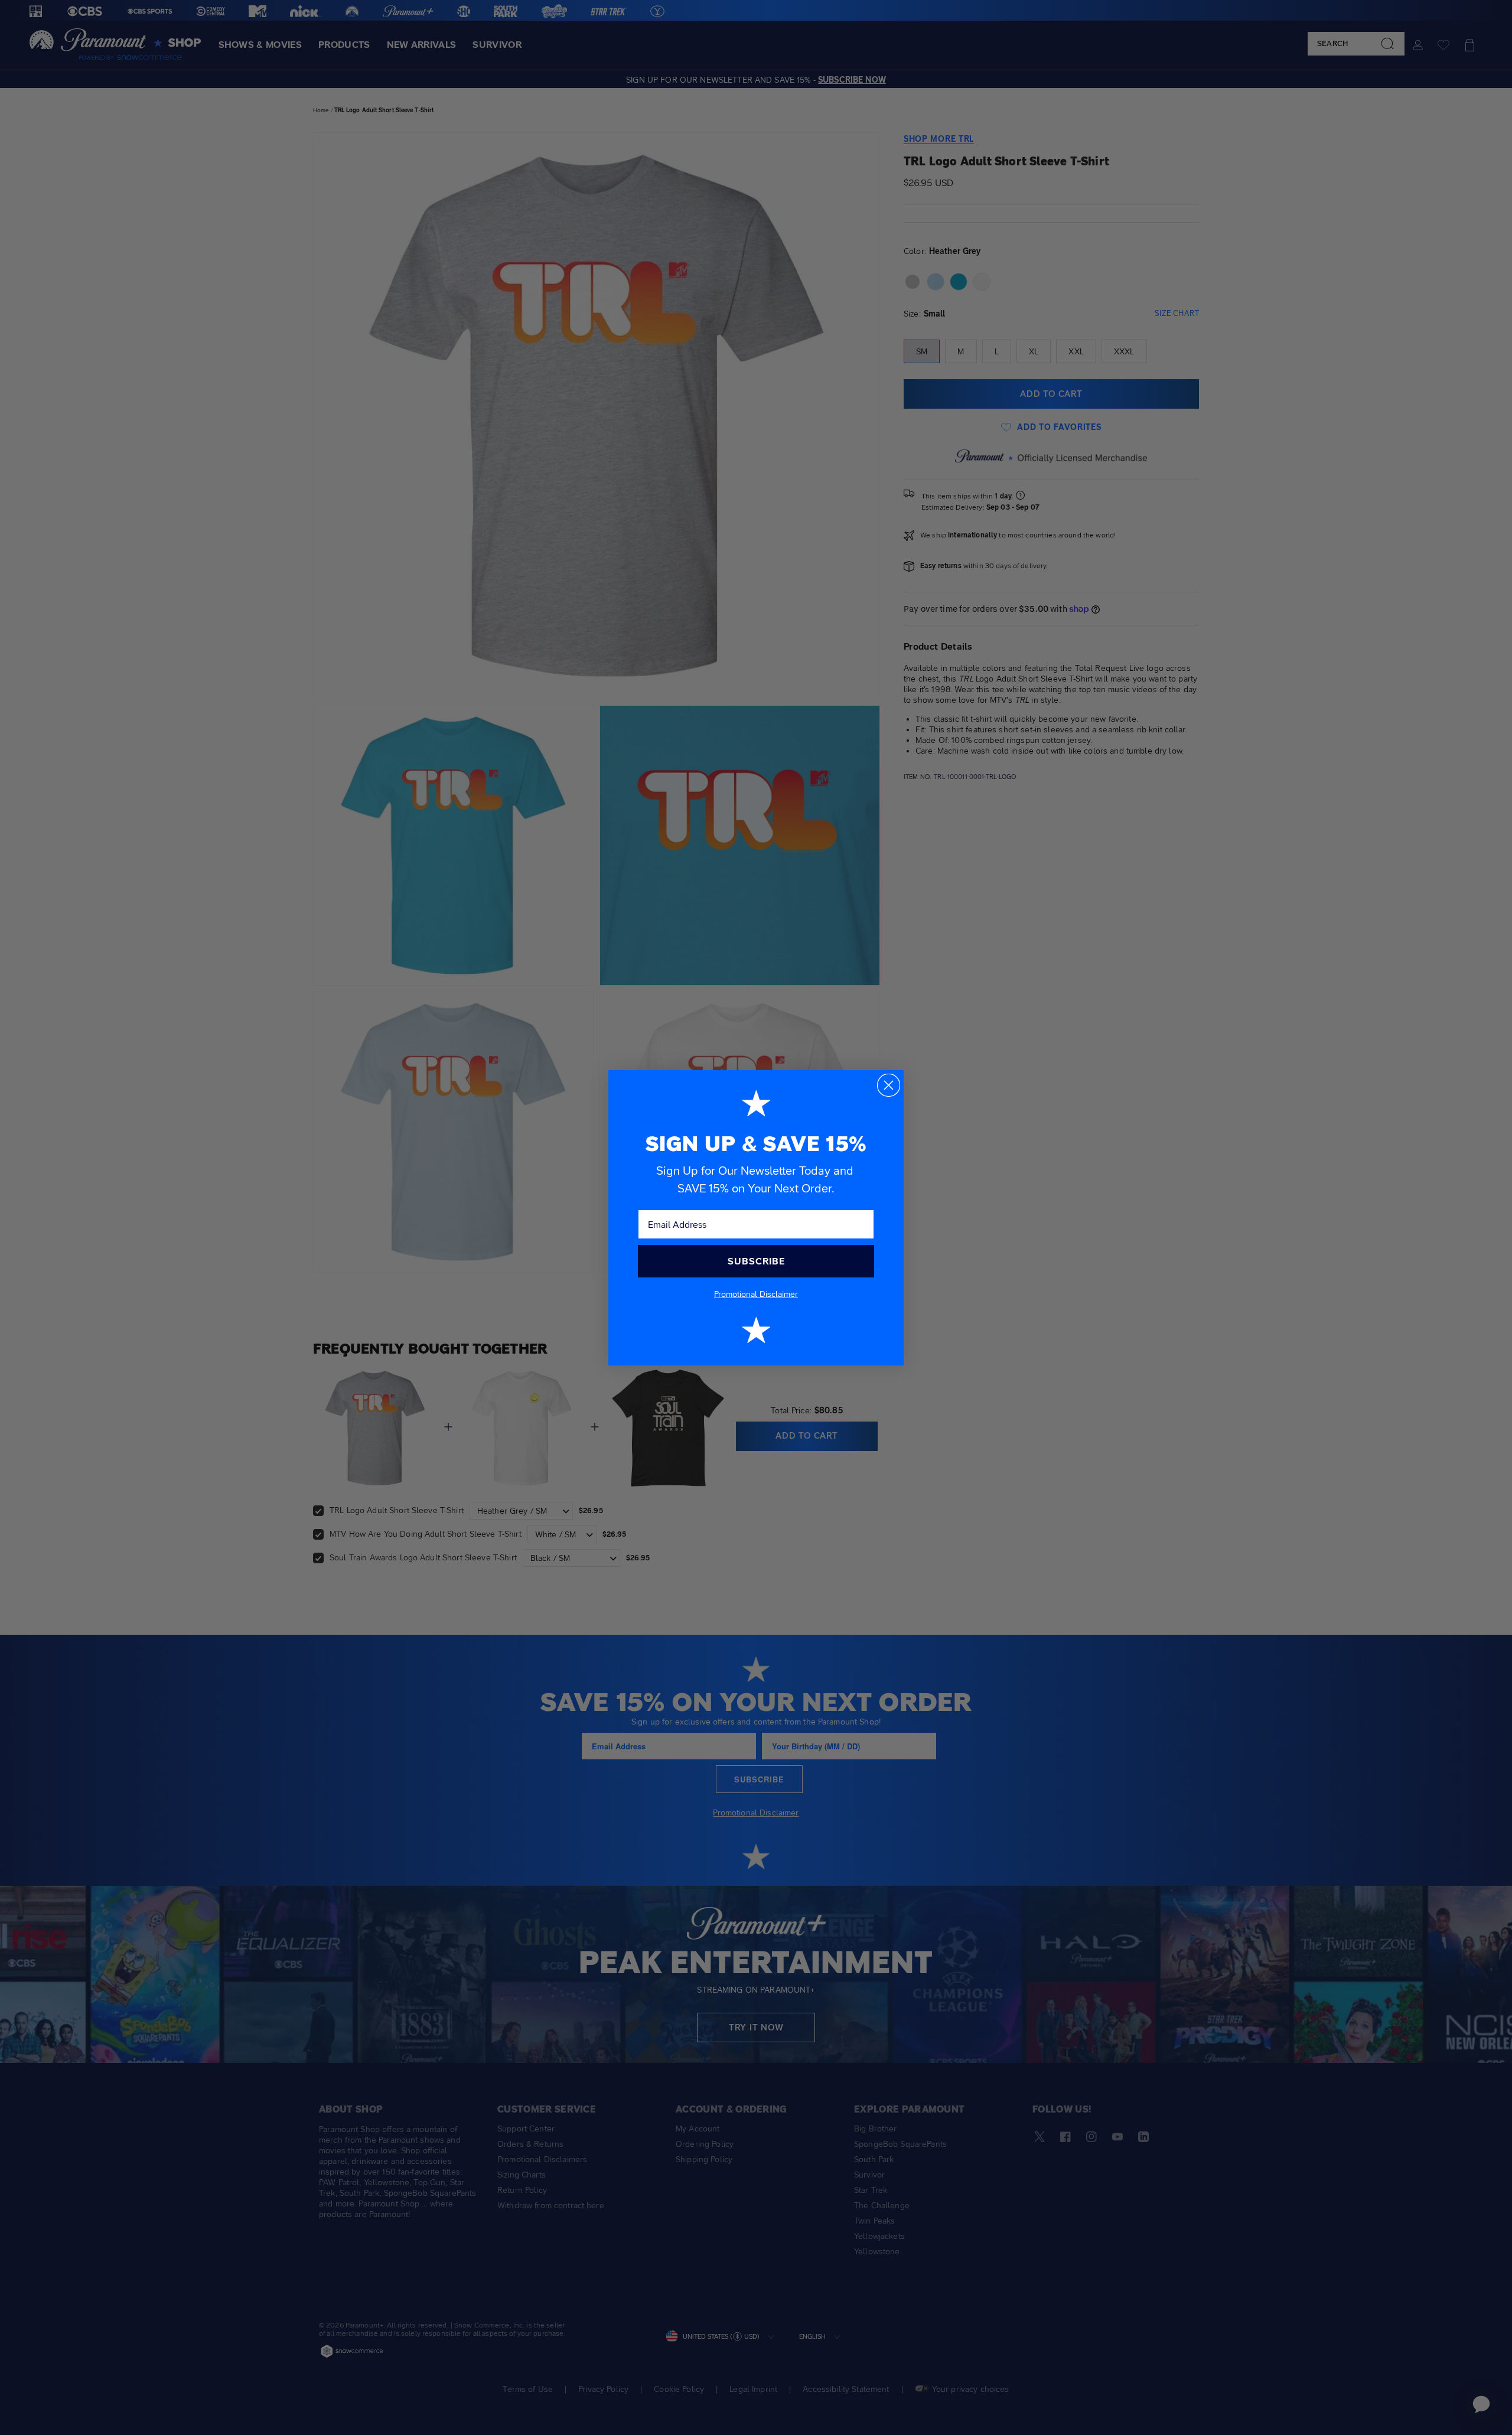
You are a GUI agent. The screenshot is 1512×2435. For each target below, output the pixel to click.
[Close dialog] (889, 1085)
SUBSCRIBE (756, 1261)
